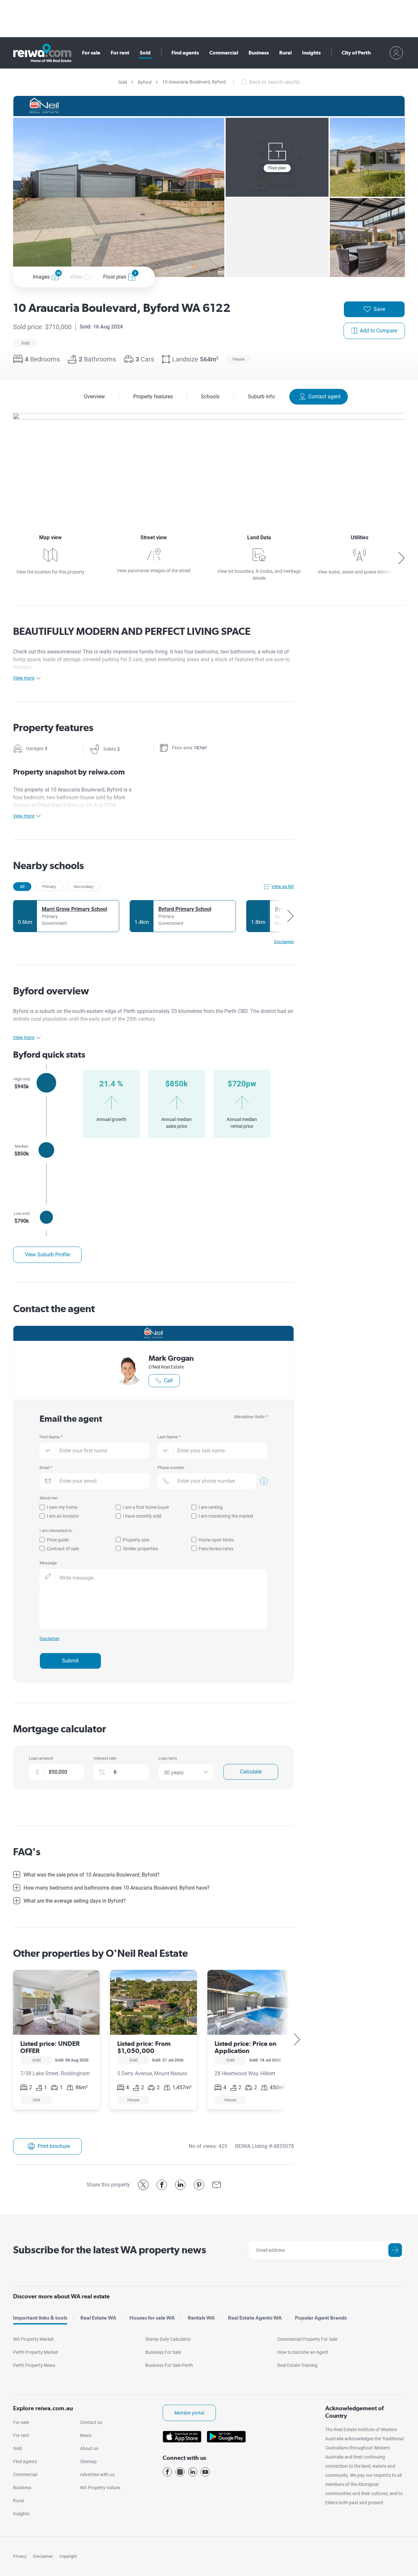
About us (89, 2448)
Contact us (91, 2422)
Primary (49, 887)
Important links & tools (40, 2318)
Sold (145, 53)
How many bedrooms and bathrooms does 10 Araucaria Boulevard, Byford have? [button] (117, 1888)
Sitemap (88, 2461)
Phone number (171, 1468)
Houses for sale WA (152, 2318)
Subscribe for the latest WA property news (110, 2250)
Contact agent (324, 397)
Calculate (251, 1772)
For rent (120, 53)
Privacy (20, 2556)
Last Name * (169, 1437)
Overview (94, 397)
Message (48, 1563)
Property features (153, 397)
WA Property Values (100, 2488)
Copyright (68, 2556)
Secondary (84, 887)
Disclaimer (43, 2556)
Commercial (224, 53)
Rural (285, 53)
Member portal (189, 2413)
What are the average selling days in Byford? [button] (75, 1901)
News (86, 2435)
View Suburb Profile (47, 1255)
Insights (311, 53)
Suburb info (261, 397)
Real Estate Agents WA (255, 2318)
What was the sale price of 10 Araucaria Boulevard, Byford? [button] (92, 1875)
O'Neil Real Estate (166, 1367)
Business (259, 53)
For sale (91, 53)
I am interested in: (56, 1531)
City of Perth (356, 53)
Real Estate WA (98, 2318)
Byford (145, 82)
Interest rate (105, 1758)
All (22, 887)
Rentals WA (201, 2318)
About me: (49, 1498)
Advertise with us (97, 2475)
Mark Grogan (171, 1358)
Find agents (185, 53)
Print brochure (54, 2146)
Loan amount (41, 1758)
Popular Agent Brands (321, 2318)
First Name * (51, 1437)
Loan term (168, 1758)
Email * (46, 1468)
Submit (70, 1661)
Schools (210, 397)
